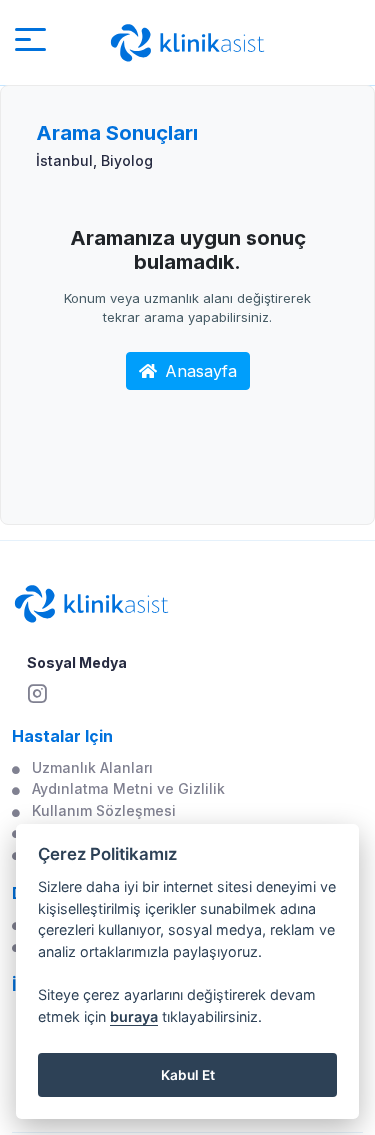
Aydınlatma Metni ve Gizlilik (128, 788)
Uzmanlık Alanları (92, 767)
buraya (134, 1016)
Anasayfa (201, 371)
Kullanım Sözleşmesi (104, 810)
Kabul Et (188, 1075)
